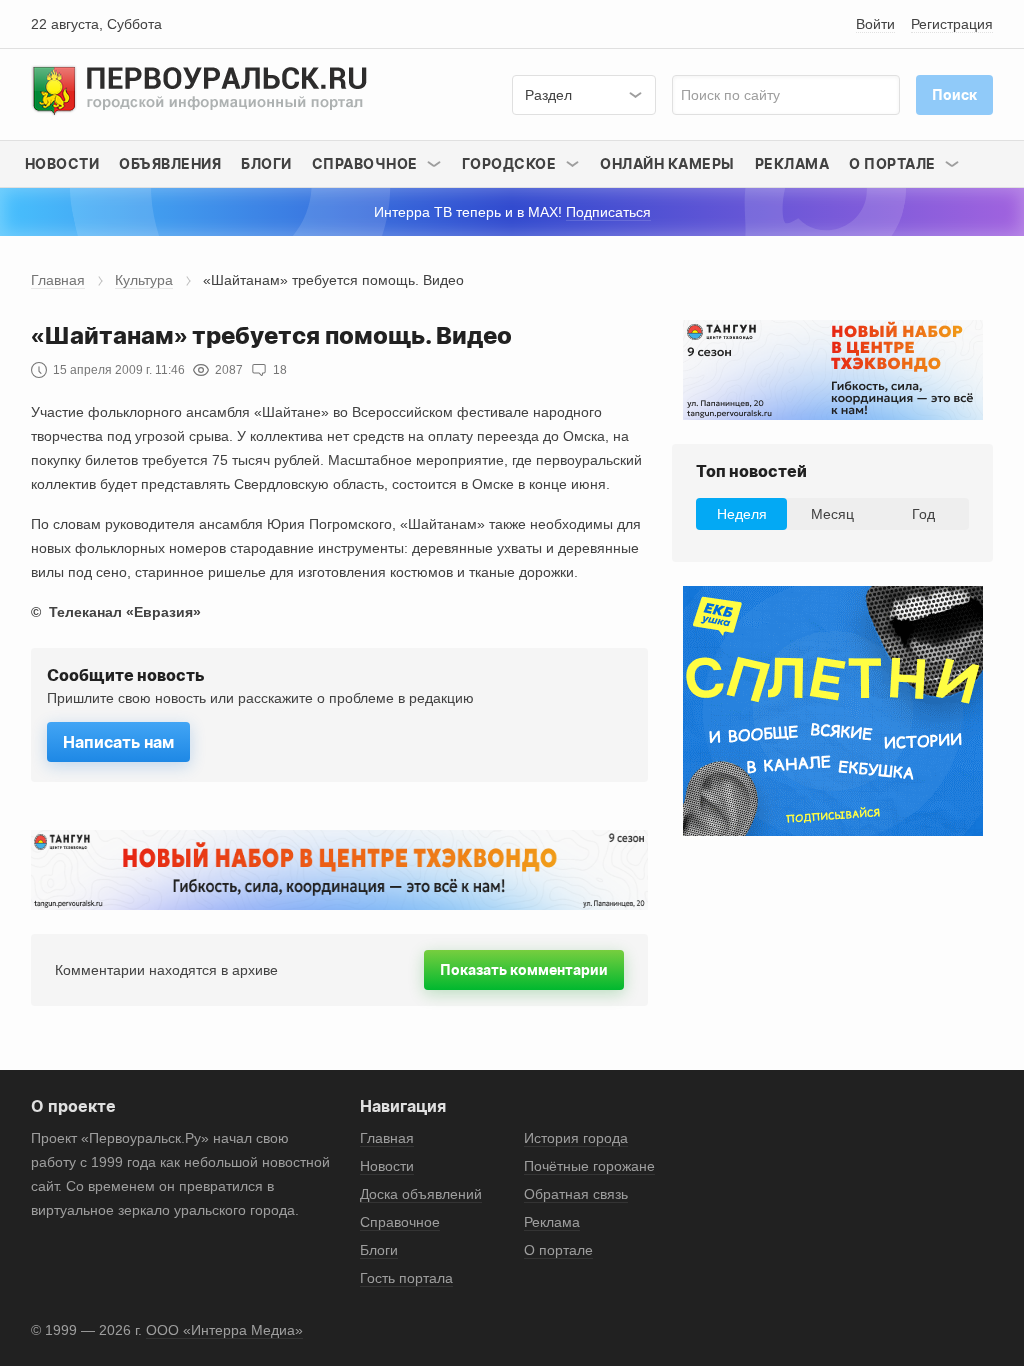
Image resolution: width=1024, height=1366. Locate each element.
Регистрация (952, 24)
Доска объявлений (421, 1194)
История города (576, 1138)
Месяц (832, 514)
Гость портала (406, 1278)
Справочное (400, 1222)
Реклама (792, 163)
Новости (62, 163)
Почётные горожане (589, 1166)
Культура (144, 280)
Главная (58, 280)
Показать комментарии (524, 969)
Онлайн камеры (667, 163)
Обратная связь (576, 1194)
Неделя (742, 514)
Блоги (266, 163)
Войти (875, 24)
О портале (558, 1250)
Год (923, 514)
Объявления (170, 163)
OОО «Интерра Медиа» (224, 1330)
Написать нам (118, 742)
